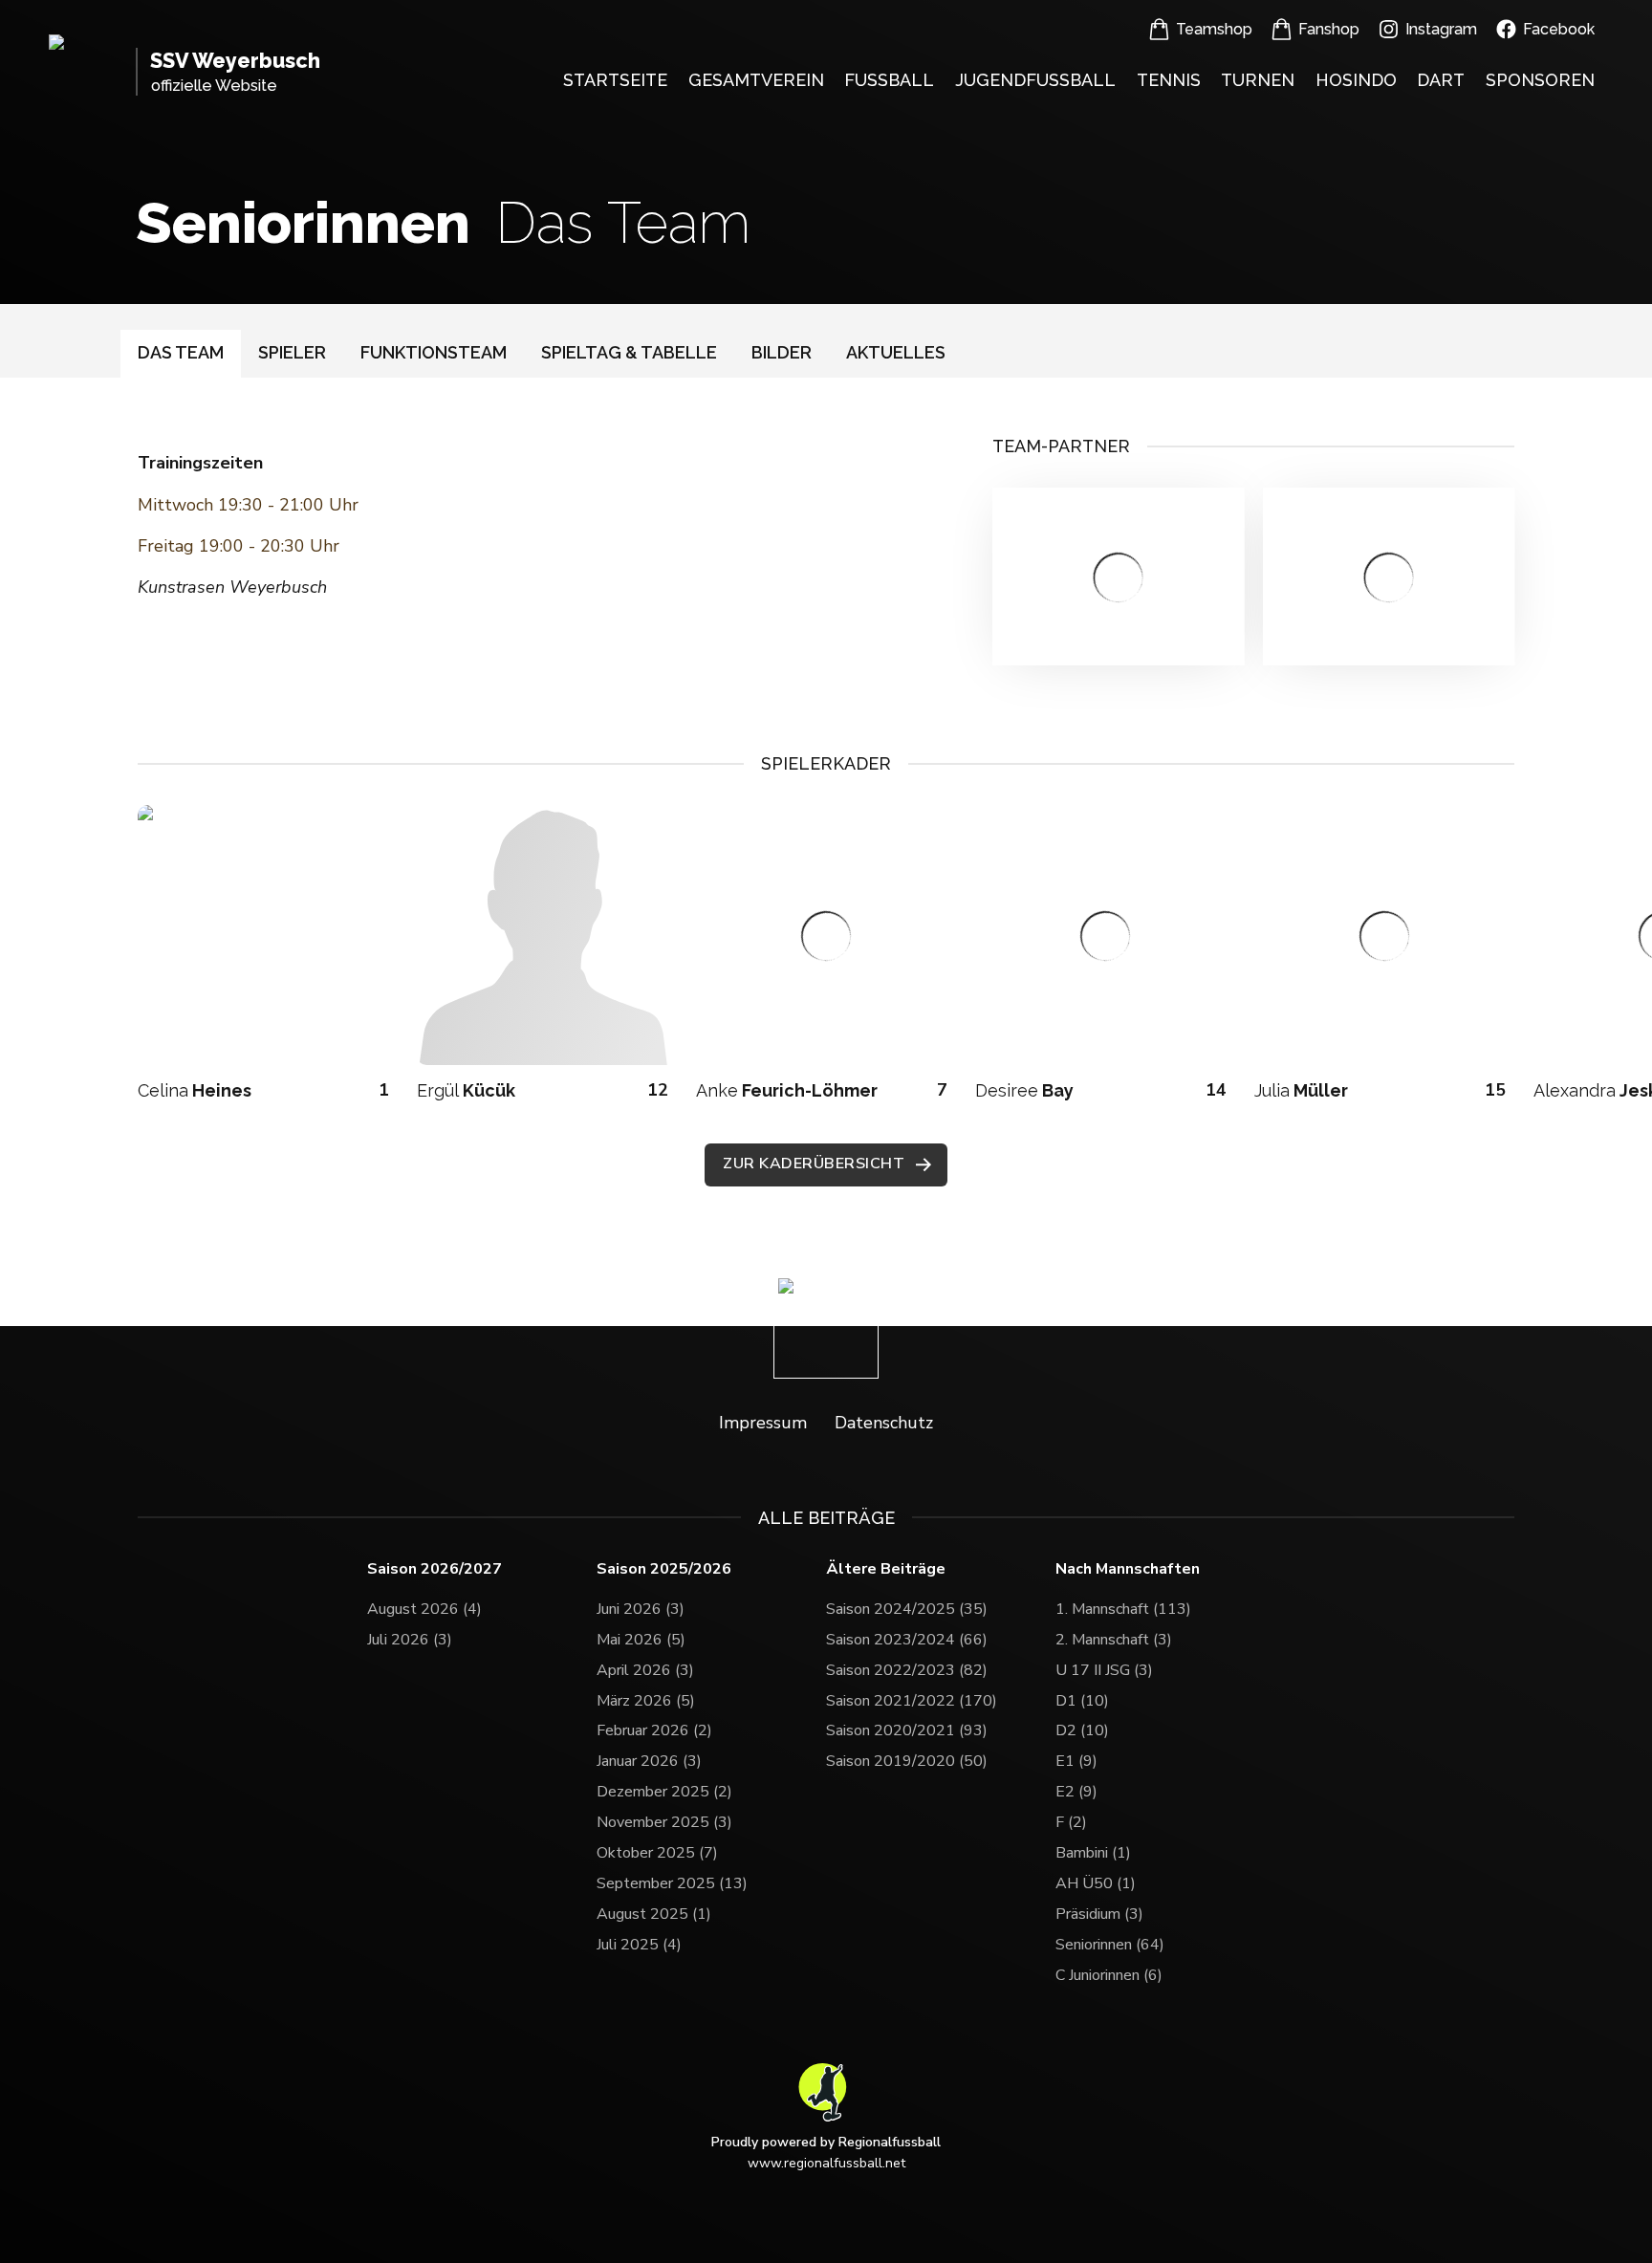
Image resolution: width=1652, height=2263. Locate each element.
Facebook (1559, 29)
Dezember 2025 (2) (664, 1792)
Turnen (1258, 80)
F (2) (1071, 1822)
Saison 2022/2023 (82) (907, 1670)
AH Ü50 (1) (1096, 1883)
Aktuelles (896, 352)
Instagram (1441, 29)
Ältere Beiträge (886, 1569)
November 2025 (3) (664, 1822)
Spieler (292, 352)
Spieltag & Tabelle (629, 352)
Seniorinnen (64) (1110, 1945)
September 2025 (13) (672, 1883)
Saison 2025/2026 (664, 1569)
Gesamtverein (756, 80)
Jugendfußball (1035, 80)
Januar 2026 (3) (649, 1761)
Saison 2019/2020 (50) (907, 1761)
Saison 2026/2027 (435, 1569)
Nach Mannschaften (1128, 1569)
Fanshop (1329, 29)
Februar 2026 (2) (654, 1730)
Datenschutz (884, 1423)
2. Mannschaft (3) (1114, 1640)
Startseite (615, 80)
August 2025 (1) (654, 1914)
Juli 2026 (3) (410, 1640)
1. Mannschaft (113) (1123, 1609)
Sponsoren (1540, 80)
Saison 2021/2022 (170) (912, 1701)
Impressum (763, 1423)
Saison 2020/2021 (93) (907, 1730)
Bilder (782, 352)
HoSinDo (1356, 80)
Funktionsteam (434, 352)
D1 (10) (1082, 1701)
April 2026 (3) (645, 1670)
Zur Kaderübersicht (814, 1164)
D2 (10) (1082, 1730)
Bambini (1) (1093, 1853)
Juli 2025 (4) (639, 1945)
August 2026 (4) (424, 1609)
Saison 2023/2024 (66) (907, 1640)
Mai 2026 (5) (641, 1640)
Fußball (889, 80)
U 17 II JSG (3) (1104, 1670)
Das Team (181, 352)
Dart (1441, 80)
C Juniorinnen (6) (1109, 1975)
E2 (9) (1076, 1792)
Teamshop (1214, 29)
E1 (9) (1076, 1761)
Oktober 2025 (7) (657, 1853)
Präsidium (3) (1099, 1914)
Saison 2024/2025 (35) (907, 1609)
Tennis (1169, 80)
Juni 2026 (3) (641, 1609)
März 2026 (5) (646, 1701)
